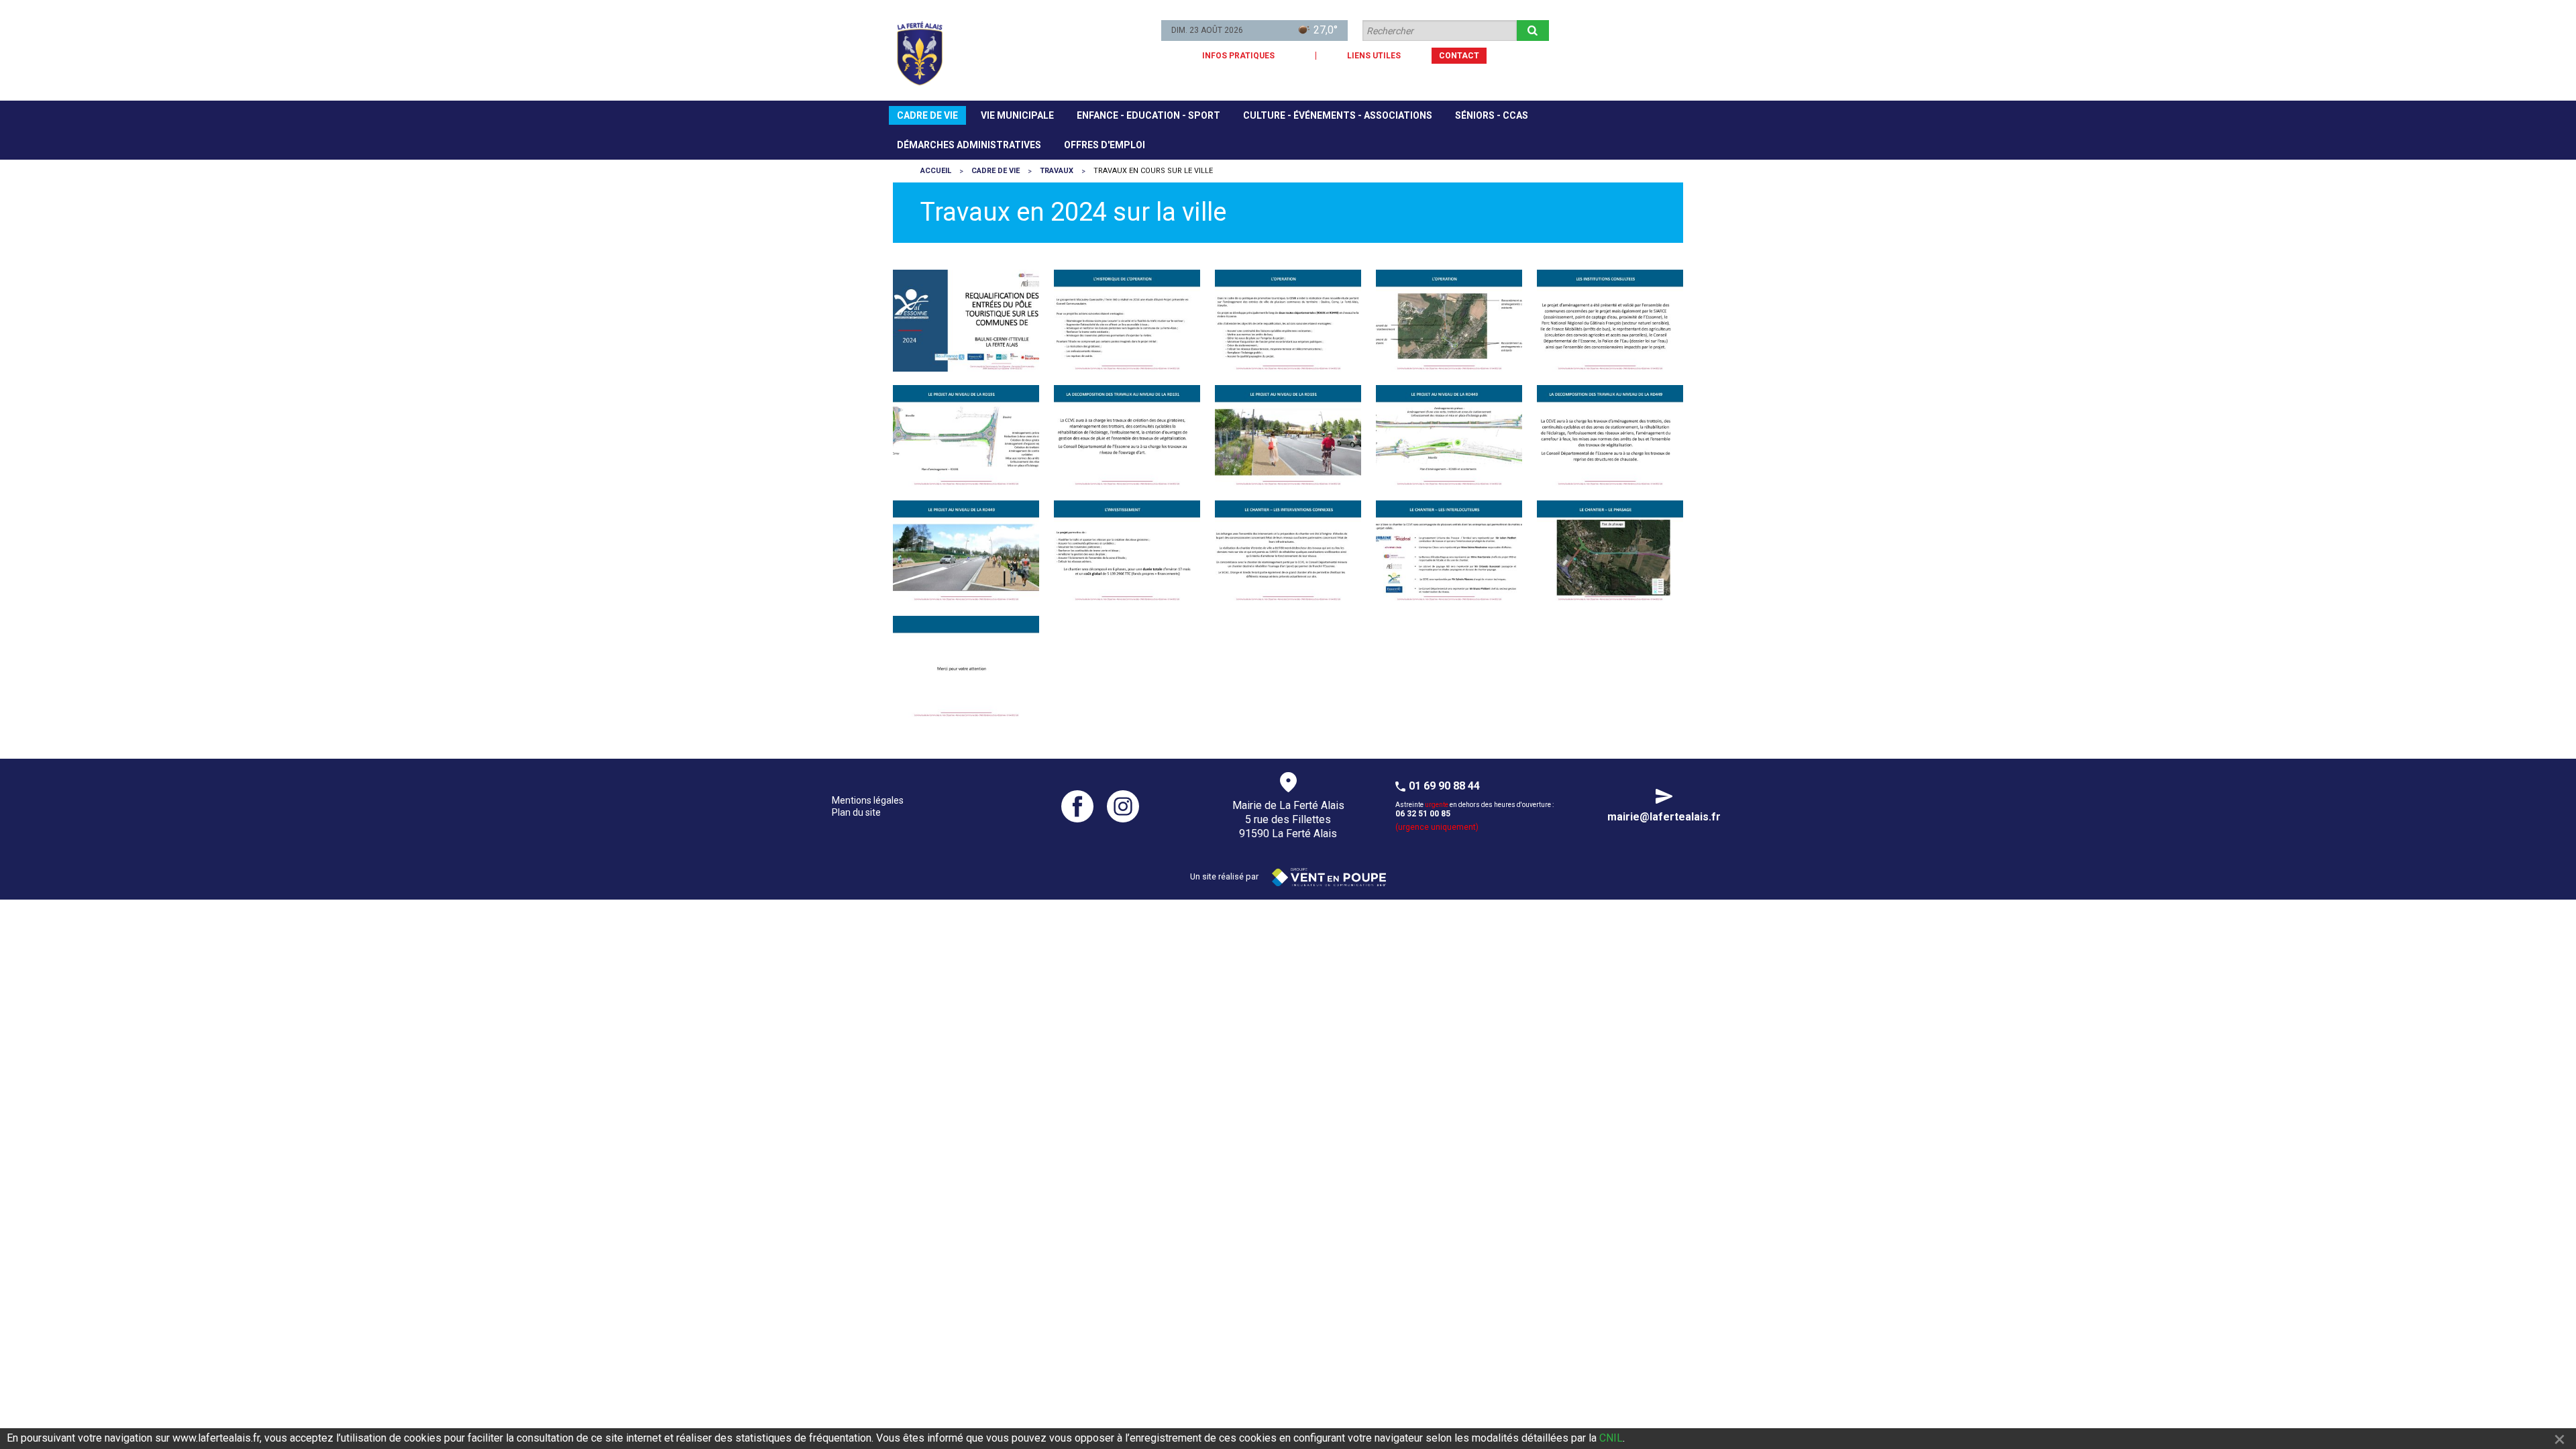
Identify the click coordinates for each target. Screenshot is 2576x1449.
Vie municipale (1017, 115)
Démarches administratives (969, 145)
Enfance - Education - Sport (1148, 115)
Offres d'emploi (1105, 145)
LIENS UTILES (1374, 56)
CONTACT (1459, 56)
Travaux (1057, 171)
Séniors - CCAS (1492, 115)
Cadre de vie (927, 115)
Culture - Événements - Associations (1338, 115)
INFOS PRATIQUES (1238, 56)
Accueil (936, 171)
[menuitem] (927, 115)
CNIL (1611, 1438)
